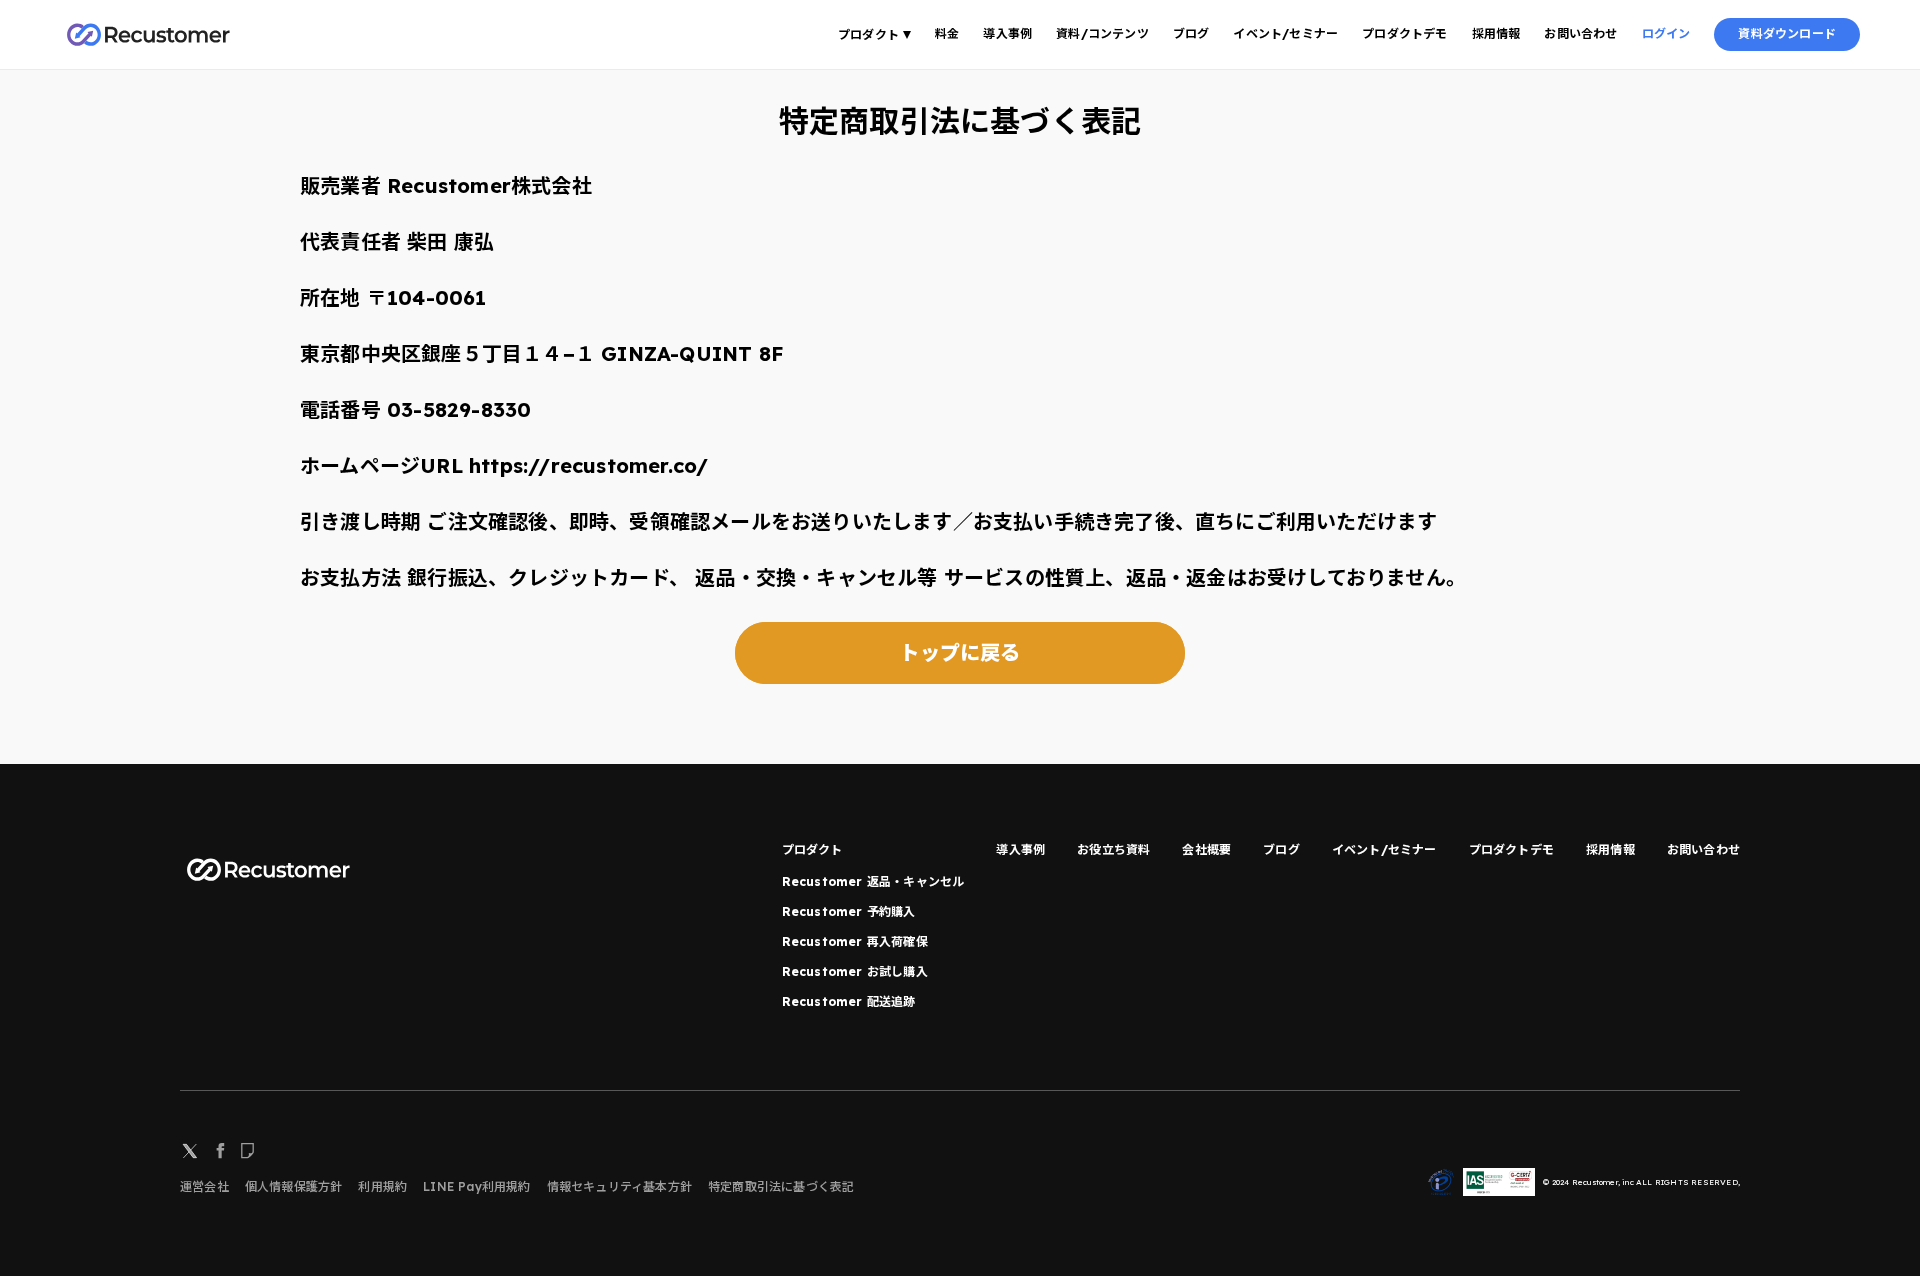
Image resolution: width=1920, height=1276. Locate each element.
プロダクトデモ (1404, 33)
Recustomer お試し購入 (855, 971)
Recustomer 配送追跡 (849, 1001)
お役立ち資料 (1113, 849)
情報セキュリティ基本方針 (619, 1186)
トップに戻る (959, 652)
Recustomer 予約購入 (849, 911)
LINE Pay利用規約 (476, 1186)
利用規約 (382, 1186)
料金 (947, 33)
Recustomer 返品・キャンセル (873, 881)
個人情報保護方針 (294, 1186)
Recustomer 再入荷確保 (855, 941)
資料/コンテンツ (1102, 33)
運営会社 (204, 1186)
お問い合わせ (1580, 33)
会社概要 (1206, 849)
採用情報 (1496, 33)
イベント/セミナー (1285, 33)
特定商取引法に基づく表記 (781, 1186)
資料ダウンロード (1787, 33)
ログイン (1666, 33)
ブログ (1191, 33)
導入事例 (1007, 33)
